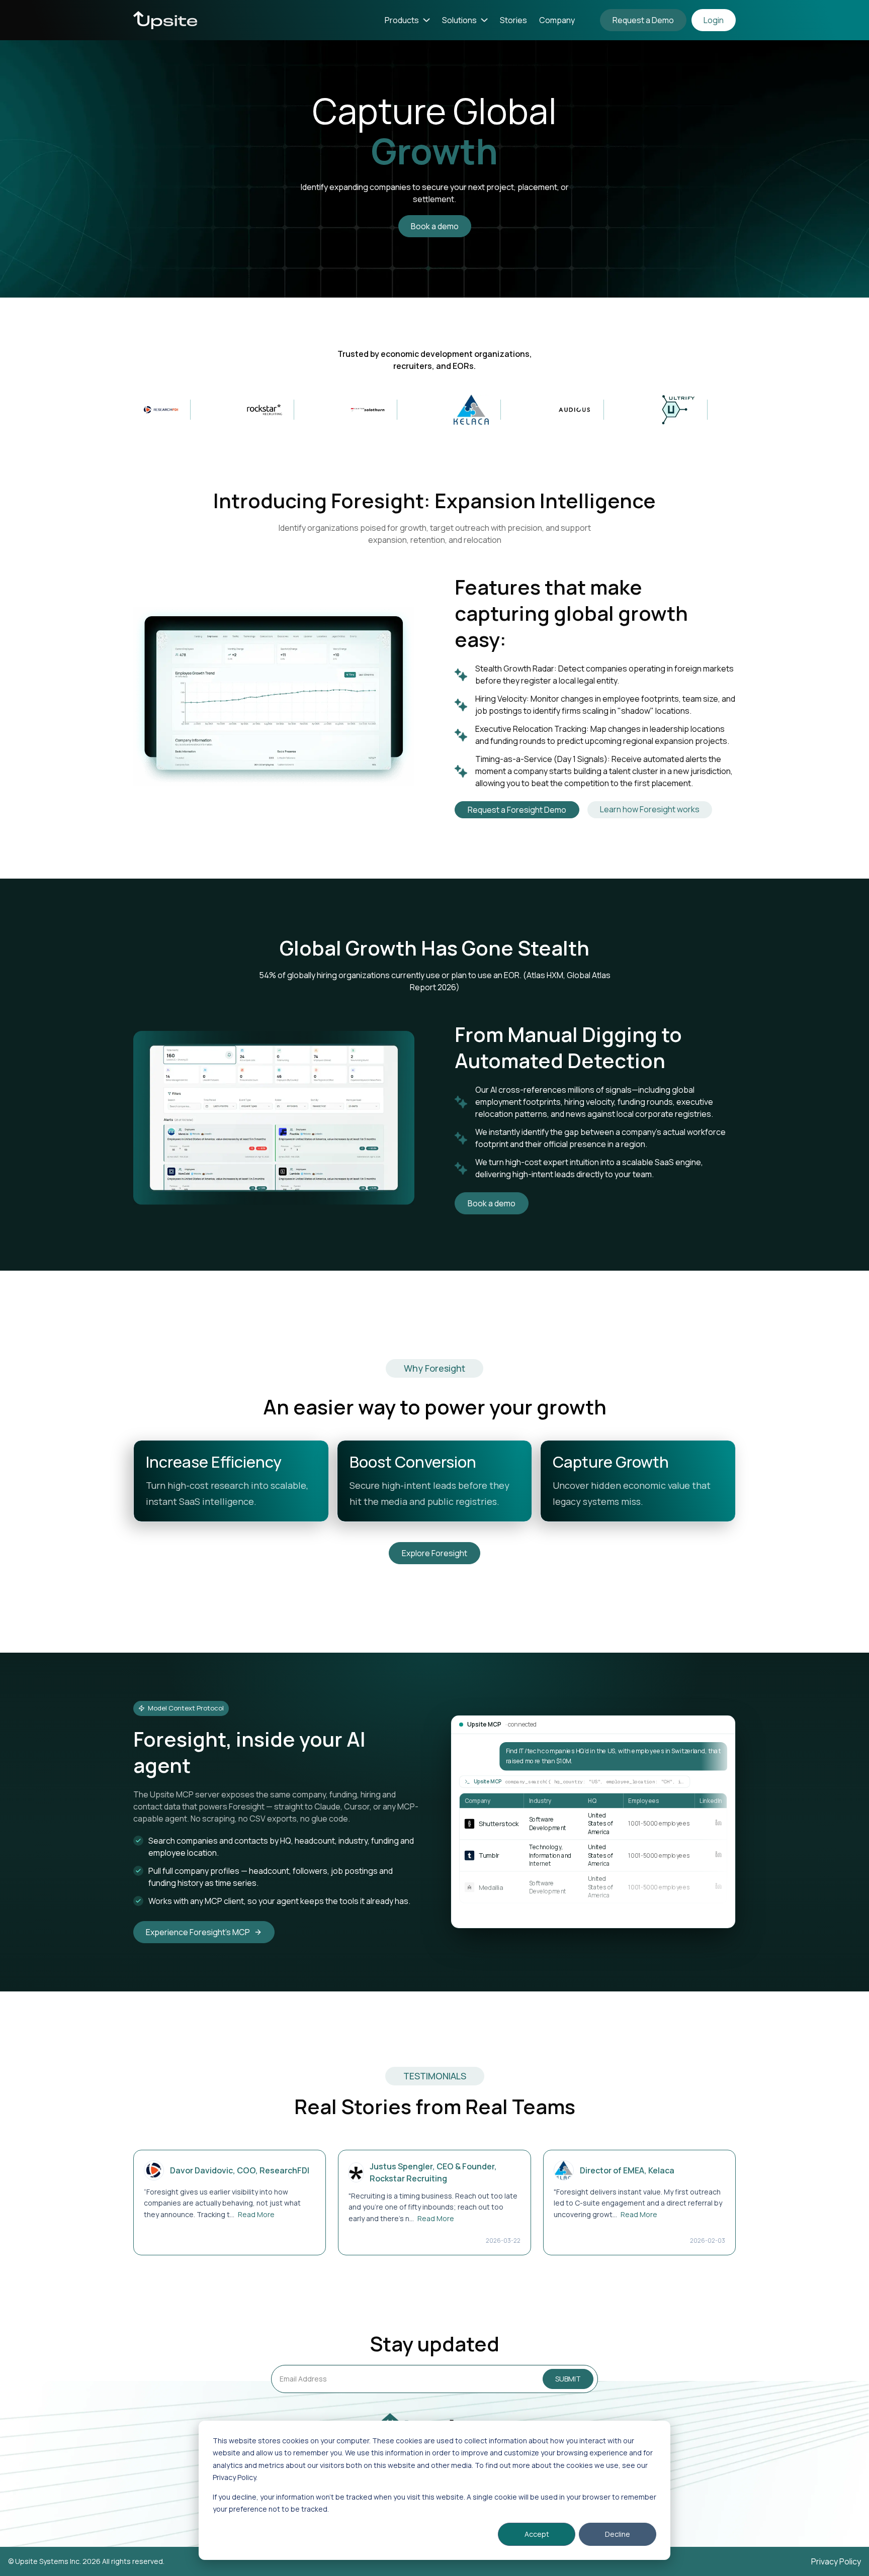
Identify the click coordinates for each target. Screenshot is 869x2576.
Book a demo (435, 226)
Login (714, 20)
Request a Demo (643, 20)
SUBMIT (568, 2379)
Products (402, 20)
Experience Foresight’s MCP (198, 1932)
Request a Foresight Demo (517, 810)
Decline (618, 2534)
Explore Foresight (434, 1553)
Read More (256, 2214)
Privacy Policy (836, 2561)
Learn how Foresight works (650, 809)
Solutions (459, 20)
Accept (537, 2534)
